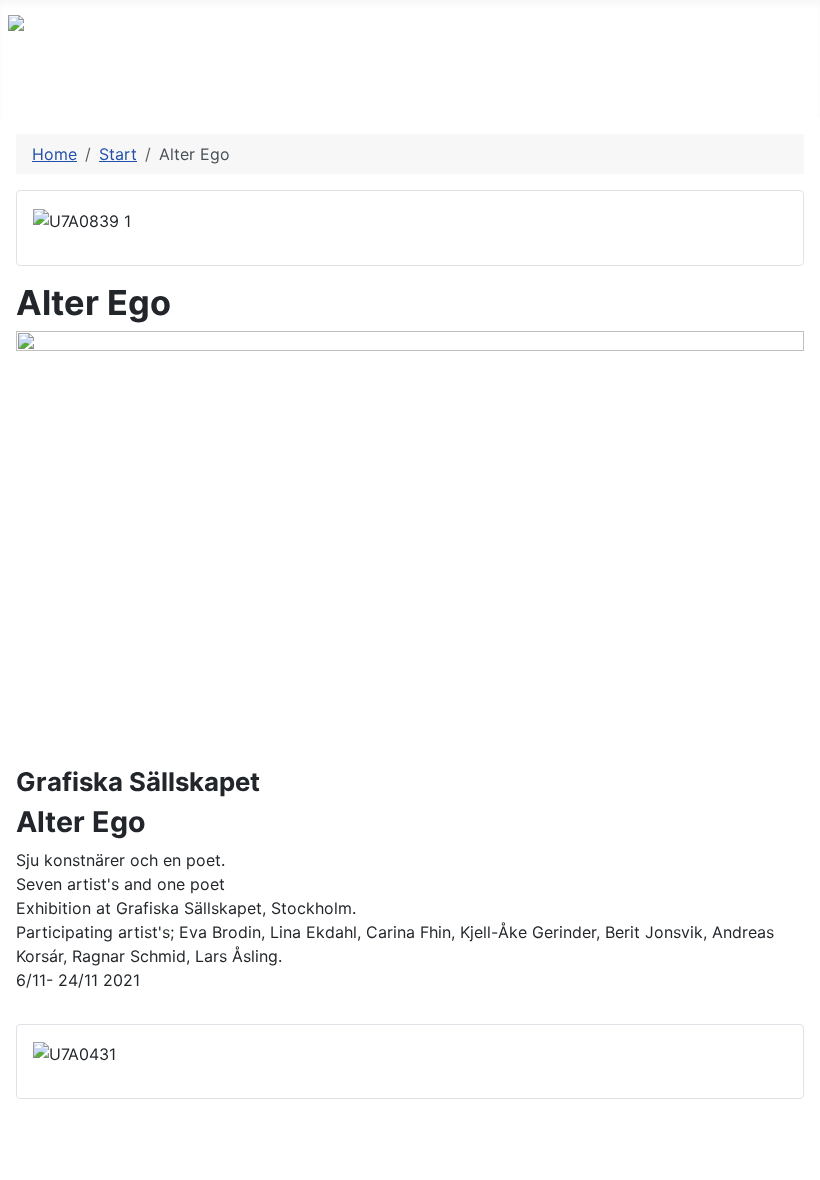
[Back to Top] (795, 1155)
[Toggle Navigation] (21, 97)
